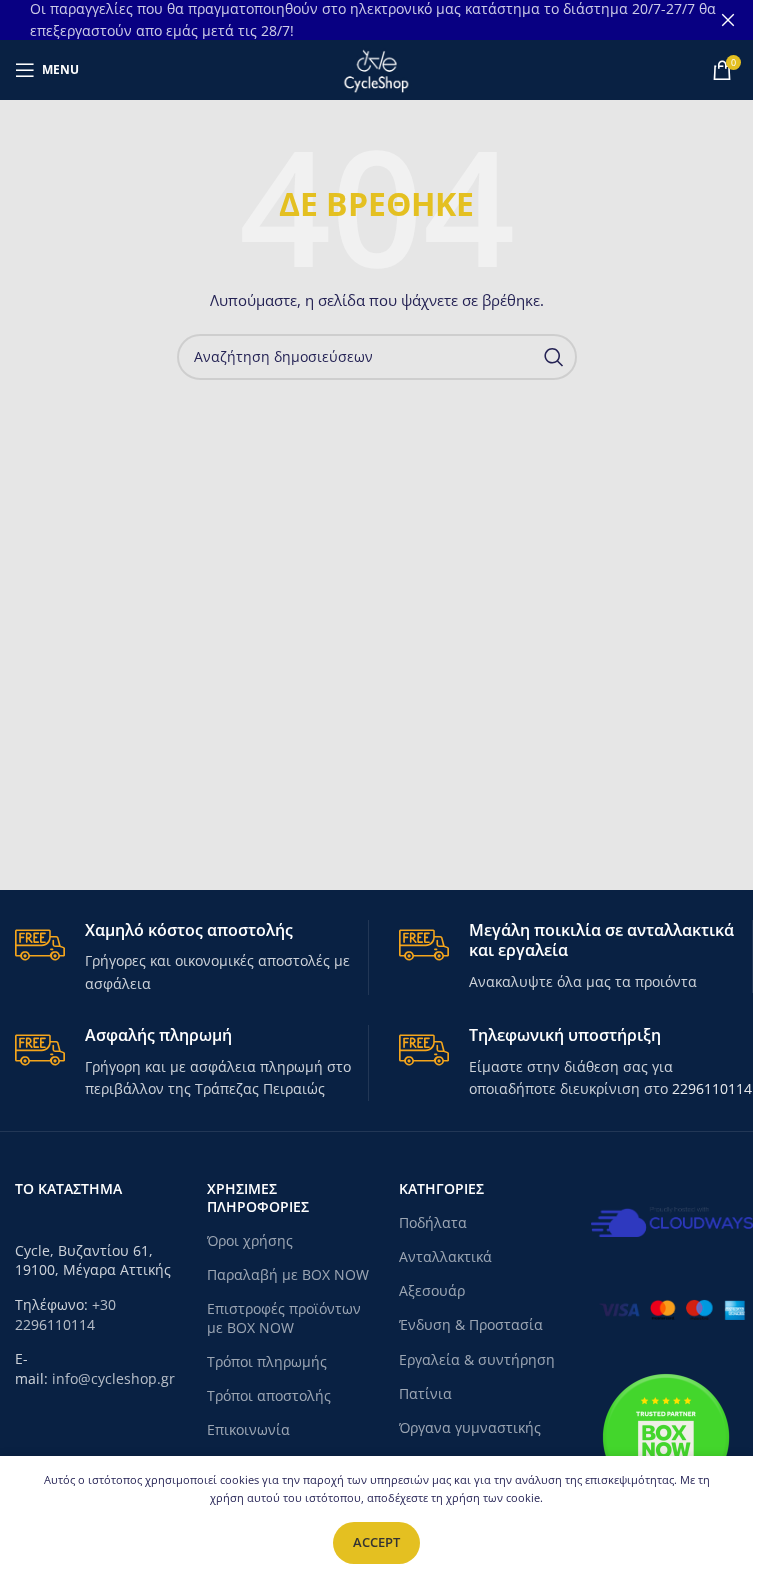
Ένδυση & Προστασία (471, 1324)
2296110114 (712, 1088)
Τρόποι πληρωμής (267, 1361)
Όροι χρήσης (250, 1240)
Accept (376, 1542)
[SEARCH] (554, 357)
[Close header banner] (728, 20)
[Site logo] (376, 68)
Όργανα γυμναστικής (470, 1427)
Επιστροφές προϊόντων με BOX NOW (284, 1317)
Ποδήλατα (433, 1222)
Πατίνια (425, 1393)
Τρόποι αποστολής (269, 1395)
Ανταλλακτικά (445, 1256)
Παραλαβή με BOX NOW (288, 1274)
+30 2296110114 (65, 1314)
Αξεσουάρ (432, 1290)
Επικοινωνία (248, 1429)
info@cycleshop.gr (113, 1378)
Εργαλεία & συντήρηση (477, 1359)
